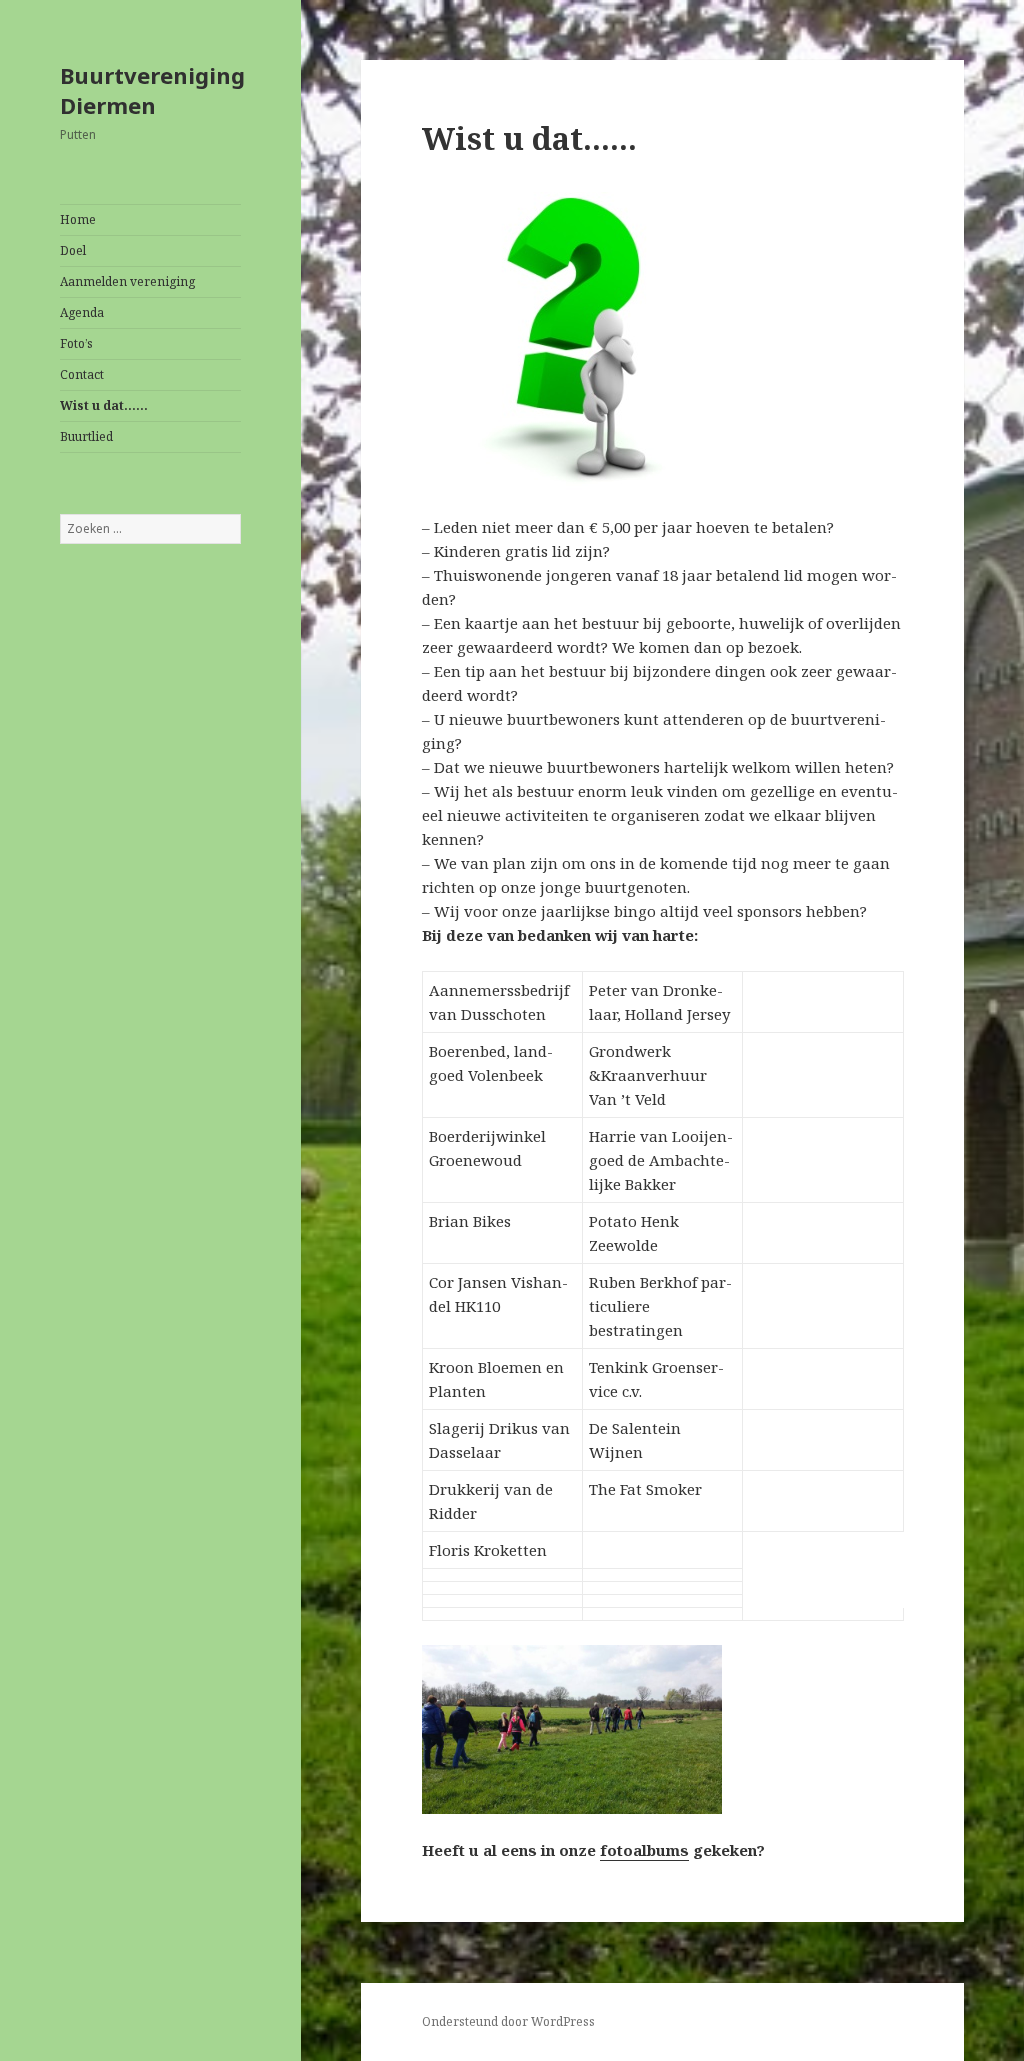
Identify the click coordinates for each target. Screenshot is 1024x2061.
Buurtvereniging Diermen (152, 90)
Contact (82, 374)
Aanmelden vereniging (127, 281)
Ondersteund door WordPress (508, 2021)
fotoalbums (644, 1850)
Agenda (82, 312)
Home (78, 219)
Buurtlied (86, 436)
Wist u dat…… (104, 405)
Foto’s (76, 343)
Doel (73, 250)
